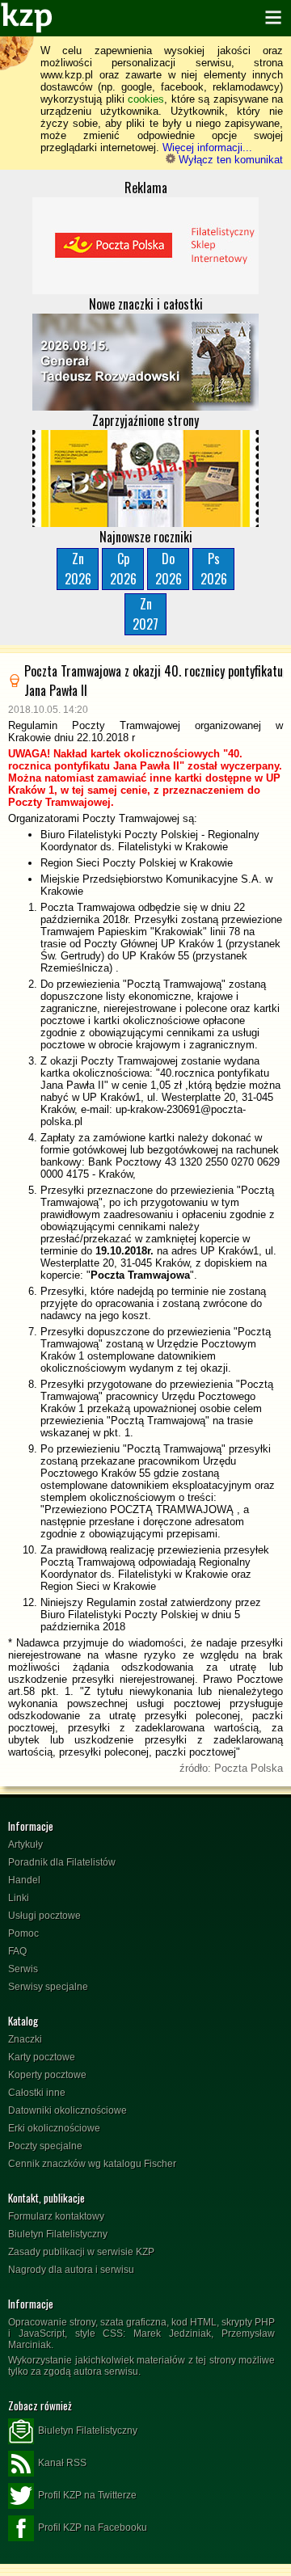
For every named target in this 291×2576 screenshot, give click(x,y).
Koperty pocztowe (47, 2075)
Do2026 (169, 569)
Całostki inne (37, 2093)
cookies (146, 99)
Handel (24, 1880)
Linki (19, 1898)
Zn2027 (145, 614)
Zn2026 (78, 569)
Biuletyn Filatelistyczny (58, 2234)
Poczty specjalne (45, 2146)
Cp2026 (123, 569)
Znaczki (25, 2039)
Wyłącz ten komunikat (229, 160)
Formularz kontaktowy (56, 2216)
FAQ (17, 1951)
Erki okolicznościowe (54, 2128)
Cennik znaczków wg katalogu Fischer (92, 2164)
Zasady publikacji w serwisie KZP (81, 2252)
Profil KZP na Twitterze (87, 2495)
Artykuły (25, 1845)
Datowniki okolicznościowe (67, 2110)
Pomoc (23, 1933)
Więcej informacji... (207, 148)
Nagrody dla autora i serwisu (71, 2270)
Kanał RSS (62, 2463)
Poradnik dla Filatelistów (62, 1862)
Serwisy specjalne (48, 1987)
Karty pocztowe (42, 2057)
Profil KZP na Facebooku (93, 2528)
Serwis (23, 1969)
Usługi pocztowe (44, 1916)
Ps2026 (214, 569)
